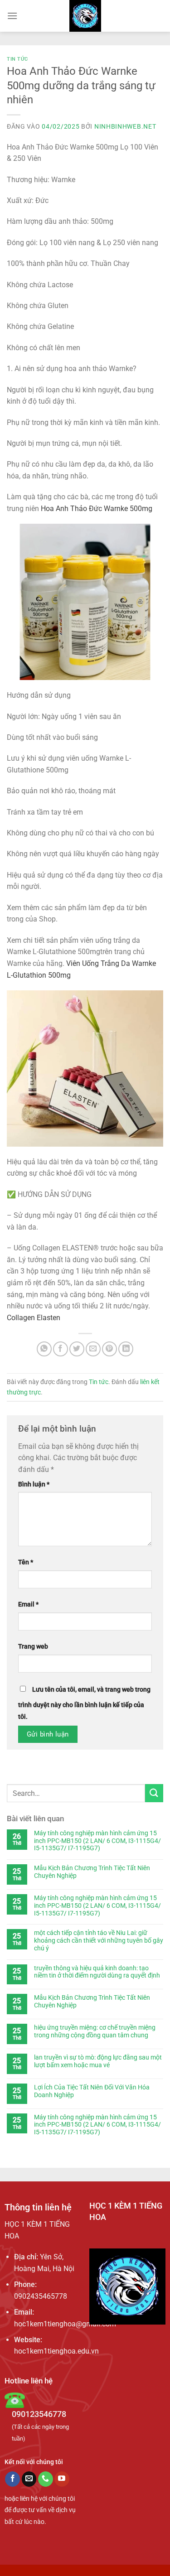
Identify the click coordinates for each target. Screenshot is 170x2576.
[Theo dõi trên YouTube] (62, 2479)
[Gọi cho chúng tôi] (46, 2479)
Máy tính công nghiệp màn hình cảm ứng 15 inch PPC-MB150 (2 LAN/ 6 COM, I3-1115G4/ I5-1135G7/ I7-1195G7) (97, 1841)
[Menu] (12, 16)
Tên (26, 1562)
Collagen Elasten (34, 1318)
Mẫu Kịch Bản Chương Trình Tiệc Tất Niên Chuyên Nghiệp (92, 1872)
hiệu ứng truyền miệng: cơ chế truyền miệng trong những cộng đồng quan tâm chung (95, 2031)
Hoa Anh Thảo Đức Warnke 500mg (97, 509)
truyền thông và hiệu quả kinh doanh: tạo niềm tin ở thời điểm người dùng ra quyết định (97, 1972)
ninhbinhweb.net (125, 126)
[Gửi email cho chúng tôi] (29, 2479)
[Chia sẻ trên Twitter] (77, 1349)
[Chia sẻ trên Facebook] (61, 1349)
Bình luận (34, 1484)
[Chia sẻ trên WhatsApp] (44, 1349)
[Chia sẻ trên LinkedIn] (126, 1349)
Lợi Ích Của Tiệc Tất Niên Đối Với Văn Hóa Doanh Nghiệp (92, 2091)
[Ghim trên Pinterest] (109, 1349)
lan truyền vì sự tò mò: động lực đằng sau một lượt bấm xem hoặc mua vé (98, 2061)
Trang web (33, 1647)
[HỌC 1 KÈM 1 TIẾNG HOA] (85, 16)
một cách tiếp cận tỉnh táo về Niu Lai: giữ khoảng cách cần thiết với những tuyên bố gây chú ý (99, 1940)
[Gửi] (154, 1793)
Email (28, 1604)
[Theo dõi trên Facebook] (12, 2479)
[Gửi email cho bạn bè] (93, 1349)
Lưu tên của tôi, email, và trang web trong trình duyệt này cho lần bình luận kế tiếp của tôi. (84, 1703)
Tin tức (17, 59)
